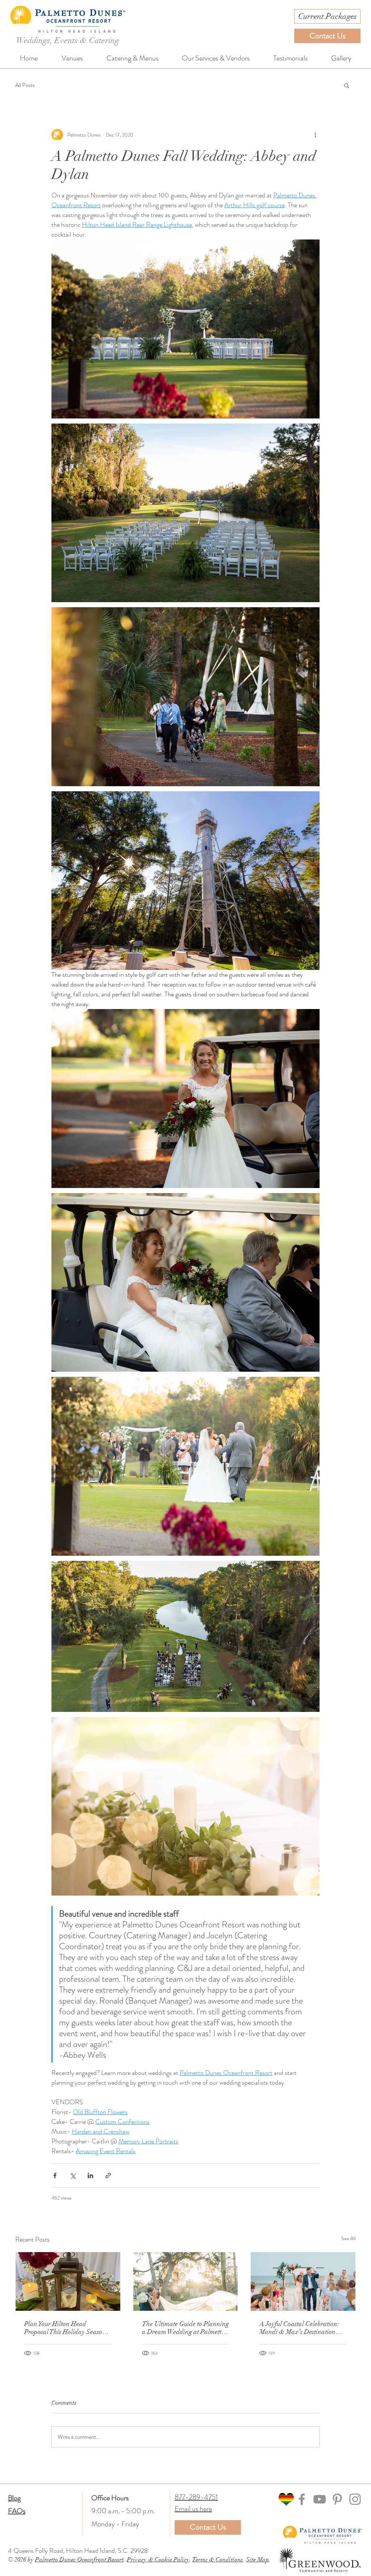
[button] (347, 85)
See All (349, 2238)
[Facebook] (302, 2499)
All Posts (25, 85)
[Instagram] (355, 2499)
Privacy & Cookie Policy (158, 2560)
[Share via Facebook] (55, 2175)
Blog (14, 2498)
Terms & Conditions (218, 2560)
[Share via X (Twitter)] (73, 2175)
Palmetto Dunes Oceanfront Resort (79, 2560)
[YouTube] (320, 2499)
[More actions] (315, 135)
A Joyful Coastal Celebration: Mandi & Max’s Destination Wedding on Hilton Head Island (299, 2328)
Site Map (257, 2560)
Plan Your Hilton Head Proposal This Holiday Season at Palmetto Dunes (65, 2328)
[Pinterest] (337, 2499)
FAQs (17, 2511)
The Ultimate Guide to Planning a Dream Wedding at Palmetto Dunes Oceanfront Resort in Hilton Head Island (185, 2328)
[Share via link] (108, 2175)
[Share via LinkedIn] (90, 2175)
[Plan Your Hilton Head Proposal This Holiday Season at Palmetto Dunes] (68, 2281)
